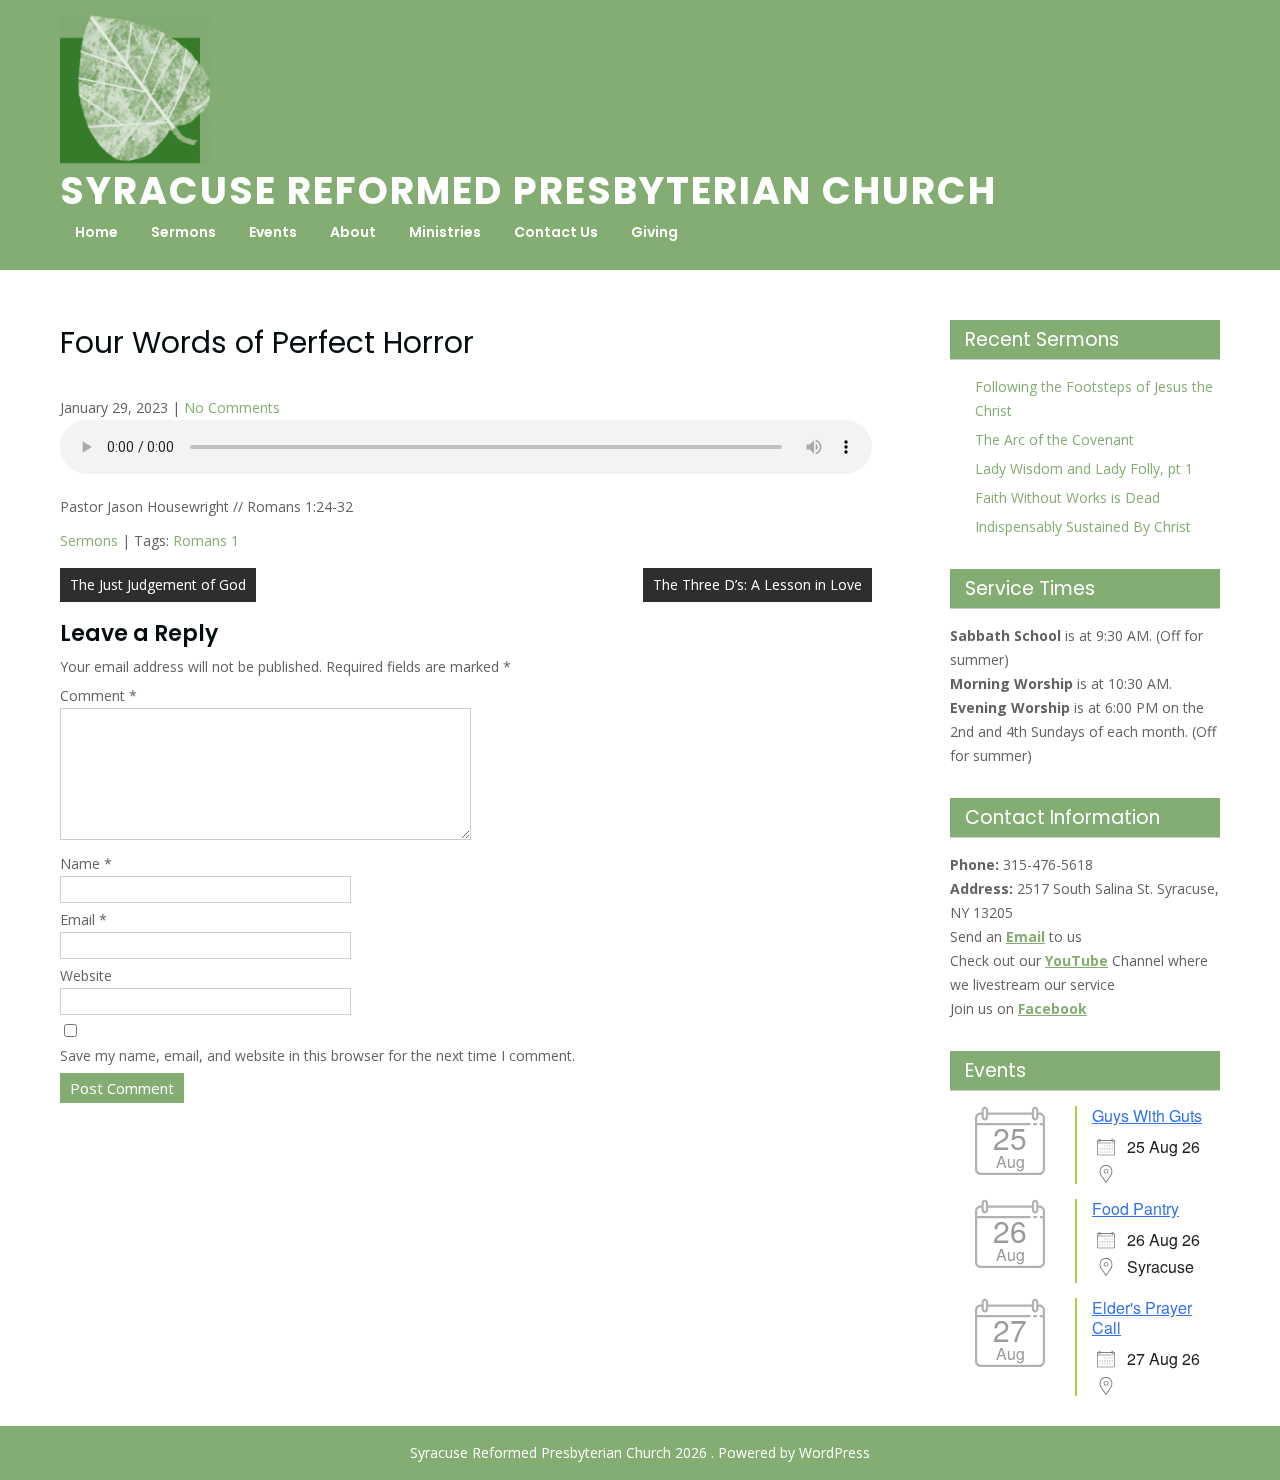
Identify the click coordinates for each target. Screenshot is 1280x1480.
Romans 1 (206, 540)
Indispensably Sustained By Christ (1083, 526)
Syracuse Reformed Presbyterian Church (528, 190)
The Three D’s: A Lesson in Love (757, 584)
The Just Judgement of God (158, 584)
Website (86, 975)
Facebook (1052, 1008)
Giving (654, 232)
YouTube (1076, 960)
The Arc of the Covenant (1054, 439)
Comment (98, 695)
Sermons (183, 232)
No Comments (232, 407)
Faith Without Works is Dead (1067, 497)
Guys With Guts (1147, 1115)
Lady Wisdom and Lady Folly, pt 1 (1084, 468)
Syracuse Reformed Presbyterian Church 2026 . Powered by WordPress (640, 1452)
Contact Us (556, 232)
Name (86, 863)
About (353, 232)
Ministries (445, 232)
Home (96, 232)
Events (273, 232)
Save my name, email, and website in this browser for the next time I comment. (317, 1055)
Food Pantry (1135, 1208)
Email (83, 919)
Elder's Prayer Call (1142, 1317)
